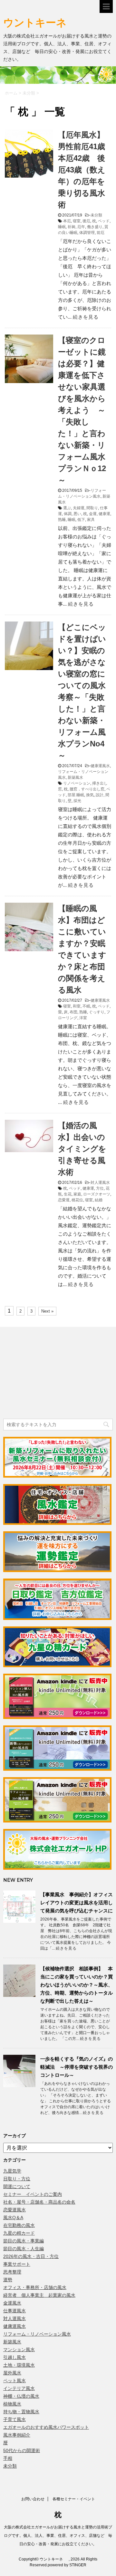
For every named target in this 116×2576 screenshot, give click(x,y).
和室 (77, 1006)
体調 (68, 514)
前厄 (101, 233)
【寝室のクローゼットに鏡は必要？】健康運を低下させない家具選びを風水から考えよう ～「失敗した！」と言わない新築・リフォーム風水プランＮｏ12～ (82, 410)
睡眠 (62, 227)
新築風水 (75, 777)
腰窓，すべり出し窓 (87, 789)
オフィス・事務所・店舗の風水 (35, 2287)
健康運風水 (100, 766)
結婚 (99, 1200)
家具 (91, 520)
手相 (8, 2458)
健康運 (104, 514)
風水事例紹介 (17, 2435)
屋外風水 (12, 2373)
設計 (100, 795)
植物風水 (12, 2404)
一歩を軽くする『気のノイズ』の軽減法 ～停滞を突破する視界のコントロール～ (77, 2067)
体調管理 (87, 233)
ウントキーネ (41, 22)
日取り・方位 (17, 2179)
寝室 (77, 221)
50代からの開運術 (22, 2450)
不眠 (86, 1006)
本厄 (67, 221)
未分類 (96, 215)
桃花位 (77, 1200)
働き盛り (95, 227)
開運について (17, 2186)
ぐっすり (97, 1012)
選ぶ (67, 508)
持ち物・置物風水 (21, 2412)
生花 (68, 1194)
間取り (92, 508)
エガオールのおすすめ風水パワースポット (46, 2427)
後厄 (86, 221)
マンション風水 (19, 2350)
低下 (81, 520)
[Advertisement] (52, 1374)
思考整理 (12, 2272)
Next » (47, 1311)
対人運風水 (100, 1183)
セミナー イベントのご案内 (33, 2194)
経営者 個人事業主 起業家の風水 (39, 2295)
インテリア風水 (19, 2388)
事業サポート (17, 2264)
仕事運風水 (15, 2311)
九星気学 (12, 2171)
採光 (77, 801)
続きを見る (86, 317)
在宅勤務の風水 (19, 2225)
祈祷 (72, 227)
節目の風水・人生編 (24, 2249)
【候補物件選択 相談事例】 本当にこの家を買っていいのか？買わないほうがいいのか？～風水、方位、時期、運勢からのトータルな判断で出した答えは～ (77, 1985)
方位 (100, 1188)
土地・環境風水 (19, 2365)
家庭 (77, 1194)
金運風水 (12, 2303)
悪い (77, 514)
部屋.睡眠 (76, 795)
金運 (93, 514)
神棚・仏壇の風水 (21, 2396)
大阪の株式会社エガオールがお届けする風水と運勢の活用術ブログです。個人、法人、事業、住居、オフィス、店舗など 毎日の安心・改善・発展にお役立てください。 (58, 2536)
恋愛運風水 (15, 2210)
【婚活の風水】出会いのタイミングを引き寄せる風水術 (82, 1149)
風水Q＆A (13, 2218)
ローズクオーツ (97, 1194)
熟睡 (62, 520)
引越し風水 (15, 2357)
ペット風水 (15, 2381)
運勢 (8, 2280)
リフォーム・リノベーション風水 (37, 2334)
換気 (90, 795)
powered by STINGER (67, 2565)
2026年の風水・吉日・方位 (31, 2256)
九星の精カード (19, 2233)
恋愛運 (64, 1200)
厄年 (81, 227)
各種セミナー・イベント (74, 2499)
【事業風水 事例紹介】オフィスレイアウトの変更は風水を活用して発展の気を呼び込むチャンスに (77, 1903)
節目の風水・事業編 (24, 2241)
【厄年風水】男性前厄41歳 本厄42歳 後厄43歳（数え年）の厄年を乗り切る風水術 (85, 170)
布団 (73, 1012)
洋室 (83, 1018)
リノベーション (77, 783)
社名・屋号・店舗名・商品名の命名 (39, 2202)
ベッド (104, 221)
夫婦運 (79, 508)
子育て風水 (15, 2419)
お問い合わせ (33, 2499)
